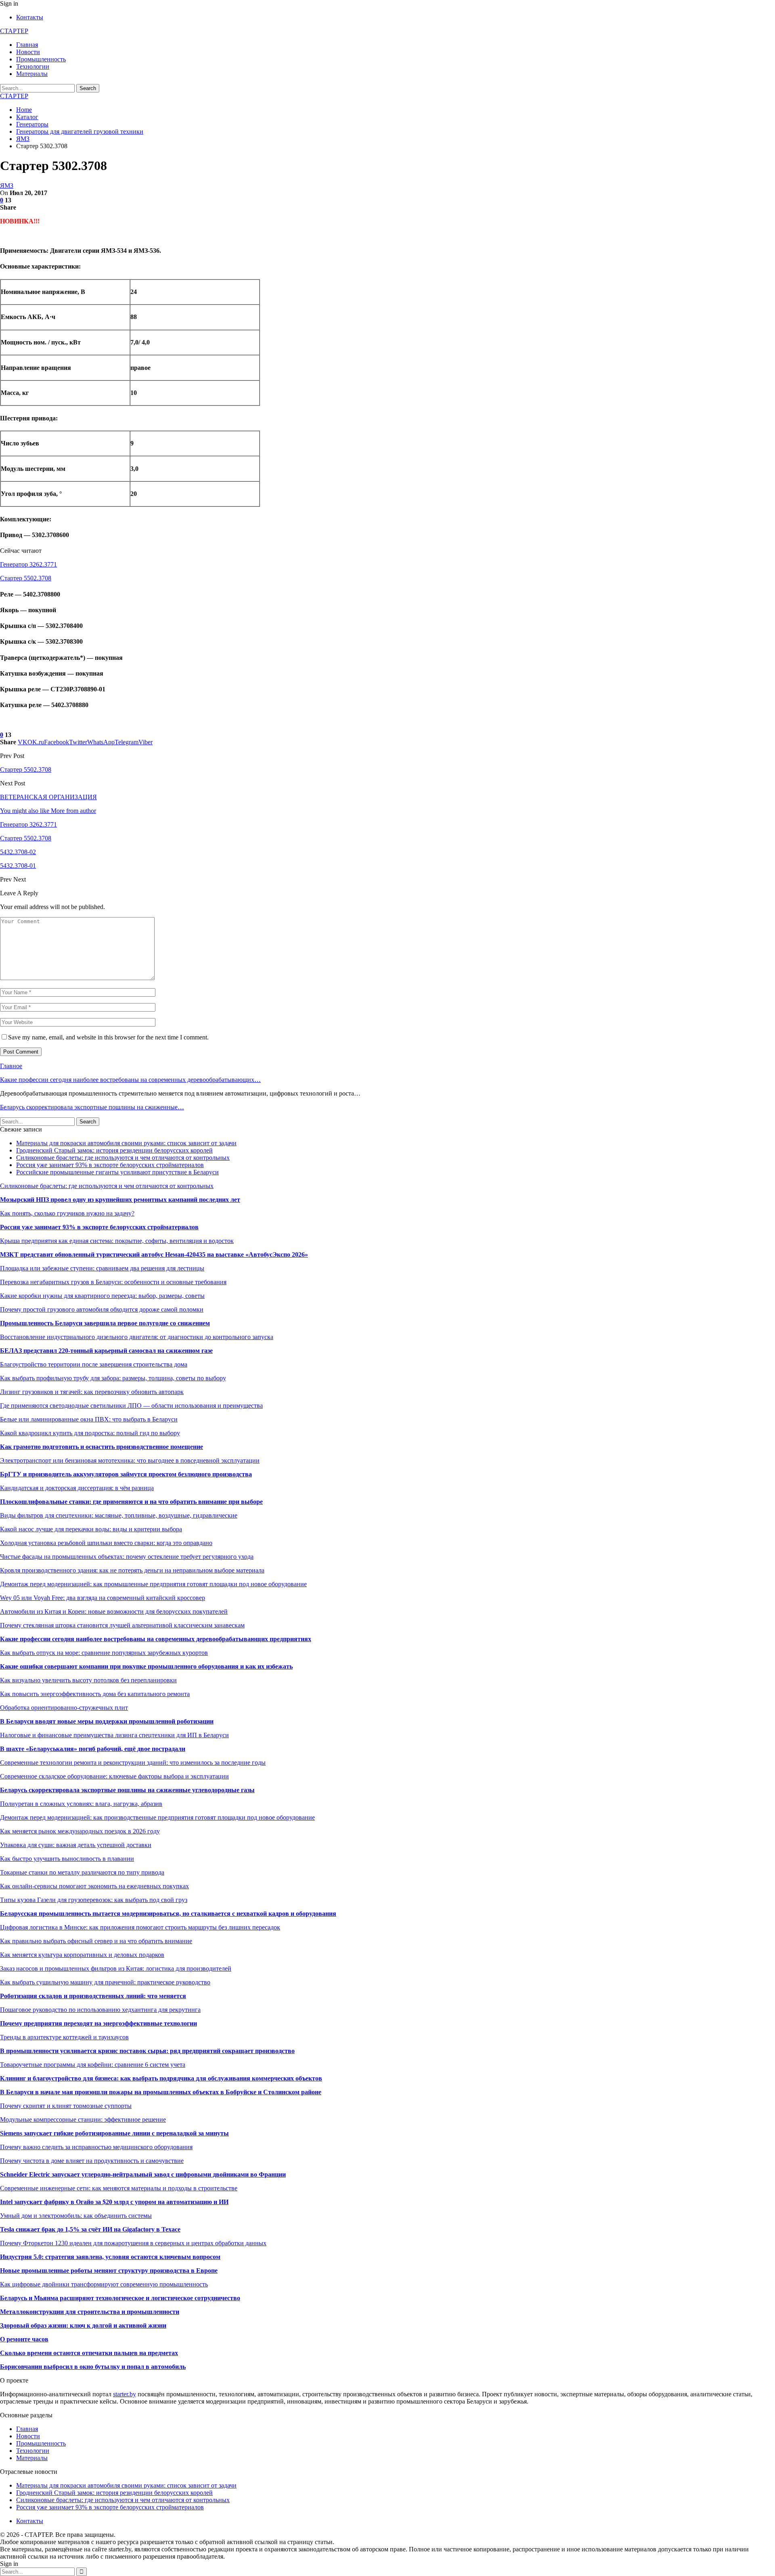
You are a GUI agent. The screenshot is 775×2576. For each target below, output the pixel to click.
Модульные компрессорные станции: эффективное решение (83, 2119)
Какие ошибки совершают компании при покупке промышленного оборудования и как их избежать (146, 1666)
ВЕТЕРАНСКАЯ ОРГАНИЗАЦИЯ (48, 797)
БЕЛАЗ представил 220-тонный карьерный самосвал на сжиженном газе (106, 1351)
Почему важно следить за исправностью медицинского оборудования (96, 2147)
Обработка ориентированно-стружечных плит (64, 1708)
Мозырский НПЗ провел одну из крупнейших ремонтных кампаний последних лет (120, 1200)
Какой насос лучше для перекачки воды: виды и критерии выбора (91, 1529)
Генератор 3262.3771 (28, 564)
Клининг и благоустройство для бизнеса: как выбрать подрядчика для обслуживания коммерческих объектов (161, 2078)
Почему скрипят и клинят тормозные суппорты (66, 2106)
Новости (28, 52)
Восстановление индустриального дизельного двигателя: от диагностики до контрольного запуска (137, 1337)
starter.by (125, 2394)
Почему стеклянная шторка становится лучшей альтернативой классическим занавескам (122, 1625)
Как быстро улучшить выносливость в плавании (67, 1859)
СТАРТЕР (14, 31)
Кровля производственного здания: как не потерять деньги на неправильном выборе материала (132, 1570)
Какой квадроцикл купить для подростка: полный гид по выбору (90, 1433)
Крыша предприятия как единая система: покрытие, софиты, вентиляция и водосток (117, 1241)
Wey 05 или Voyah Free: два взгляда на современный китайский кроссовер (103, 1598)
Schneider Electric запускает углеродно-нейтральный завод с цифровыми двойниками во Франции (143, 2174)
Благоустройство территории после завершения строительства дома (94, 1364)
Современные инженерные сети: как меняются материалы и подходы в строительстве (119, 2188)
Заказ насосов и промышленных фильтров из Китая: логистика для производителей (116, 1968)
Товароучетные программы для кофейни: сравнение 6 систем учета (93, 2065)
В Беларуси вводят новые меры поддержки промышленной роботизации (107, 1721)
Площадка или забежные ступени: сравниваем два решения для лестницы (102, 1268)
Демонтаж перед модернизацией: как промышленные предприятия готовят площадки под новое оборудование (153, 1584)
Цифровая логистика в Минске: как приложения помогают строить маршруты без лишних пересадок (140, 1927)
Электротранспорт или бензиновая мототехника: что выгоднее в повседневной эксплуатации (130, 1460)
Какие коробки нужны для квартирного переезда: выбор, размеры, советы (102, 1296)
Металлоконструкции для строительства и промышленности (90, 2312)
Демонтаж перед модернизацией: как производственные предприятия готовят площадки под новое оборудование (157, 1817)
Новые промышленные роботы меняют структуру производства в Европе (109, 2271)
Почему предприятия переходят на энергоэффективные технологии (98, 2023)
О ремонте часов (24, 2339)
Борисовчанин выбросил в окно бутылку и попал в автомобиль (93, 2367)
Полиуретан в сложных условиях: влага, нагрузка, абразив (81, 1804)
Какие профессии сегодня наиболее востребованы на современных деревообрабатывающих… (130, 1080)
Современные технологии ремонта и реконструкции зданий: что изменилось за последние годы (133, 1762)
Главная (27, 45)
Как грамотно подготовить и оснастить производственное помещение (102, 1447)
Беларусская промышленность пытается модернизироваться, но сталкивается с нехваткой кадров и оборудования (168, 1914)
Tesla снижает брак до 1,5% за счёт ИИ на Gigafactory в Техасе (90, 2229)
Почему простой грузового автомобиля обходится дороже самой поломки (102, 1309)
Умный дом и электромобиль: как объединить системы (76, 2216)
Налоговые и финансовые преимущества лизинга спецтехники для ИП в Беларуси (114, 1735)
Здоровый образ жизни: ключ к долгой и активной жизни (83, 2325)
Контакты (30, 17)
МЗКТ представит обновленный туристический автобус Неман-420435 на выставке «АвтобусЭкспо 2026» (154, 1254)
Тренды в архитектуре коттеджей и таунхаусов (64, 2037)
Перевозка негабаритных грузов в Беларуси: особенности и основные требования (113, 1282)
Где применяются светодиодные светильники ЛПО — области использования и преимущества (131, 1406)
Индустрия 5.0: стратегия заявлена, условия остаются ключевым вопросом (110, 2257)
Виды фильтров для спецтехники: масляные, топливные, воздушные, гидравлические (119, 1515)
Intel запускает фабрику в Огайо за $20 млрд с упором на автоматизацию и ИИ (114, 2202)
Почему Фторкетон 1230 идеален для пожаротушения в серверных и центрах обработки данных (133, 2243)
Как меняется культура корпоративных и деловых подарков (82, 1955)
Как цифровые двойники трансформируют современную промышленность (104, 2284)
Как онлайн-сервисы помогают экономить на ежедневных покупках (94, 1886)
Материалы (32, 74)
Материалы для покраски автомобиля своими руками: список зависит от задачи (126, 1143)
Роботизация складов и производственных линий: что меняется (93, 1996)
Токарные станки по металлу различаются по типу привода (82, 1872)
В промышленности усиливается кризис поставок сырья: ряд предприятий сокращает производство (147, 2051)
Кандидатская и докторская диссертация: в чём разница (77, 1488)
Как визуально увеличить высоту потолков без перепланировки (88, 1680)
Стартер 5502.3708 (26, 578)
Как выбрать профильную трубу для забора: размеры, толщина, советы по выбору (113, 1378)
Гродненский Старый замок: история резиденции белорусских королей (114, 1150)
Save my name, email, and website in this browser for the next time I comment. (108, 1037)
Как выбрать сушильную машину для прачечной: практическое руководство (105, 1982)
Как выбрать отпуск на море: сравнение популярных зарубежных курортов (104, 1653)
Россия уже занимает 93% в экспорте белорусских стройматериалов (110, 1165)
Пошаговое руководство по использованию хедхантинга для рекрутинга (100, 2010)
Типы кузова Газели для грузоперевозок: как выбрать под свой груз (94, 1900)
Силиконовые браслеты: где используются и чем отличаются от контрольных (123, 1158)
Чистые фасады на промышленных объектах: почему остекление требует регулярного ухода (127, 1557)
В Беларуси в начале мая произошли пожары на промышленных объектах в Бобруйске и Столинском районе (161, 2092)
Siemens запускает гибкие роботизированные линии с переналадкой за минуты (114, 2133)
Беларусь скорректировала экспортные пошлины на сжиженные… (92, 1107)
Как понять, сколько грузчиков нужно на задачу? (67, 1213)
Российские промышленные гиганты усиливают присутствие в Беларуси (117, 1172)
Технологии (33, 66)
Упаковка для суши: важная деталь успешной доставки (76, 1845)
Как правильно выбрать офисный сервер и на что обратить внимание (96, 1941)
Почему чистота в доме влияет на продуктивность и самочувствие (92, 2161)
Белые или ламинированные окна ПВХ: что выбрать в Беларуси (89, 1419)
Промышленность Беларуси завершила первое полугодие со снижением (105, 1323)
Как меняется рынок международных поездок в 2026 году (80, 1831)
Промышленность (41, 59)
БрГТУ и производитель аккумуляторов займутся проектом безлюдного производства (126, 1474)
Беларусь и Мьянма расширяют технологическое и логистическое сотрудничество (120, 2298)
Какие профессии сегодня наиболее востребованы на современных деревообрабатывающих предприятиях (156, 1639)
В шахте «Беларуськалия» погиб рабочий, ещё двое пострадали (93, 1749)
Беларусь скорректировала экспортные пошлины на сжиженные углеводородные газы (127, 1790)
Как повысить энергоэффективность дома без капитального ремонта (95, 1694)
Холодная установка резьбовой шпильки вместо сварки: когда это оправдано (106, 1543)
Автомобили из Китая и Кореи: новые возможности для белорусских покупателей (114, 1611)
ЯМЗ (7, 186)
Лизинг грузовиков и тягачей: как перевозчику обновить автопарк (92, 1392)
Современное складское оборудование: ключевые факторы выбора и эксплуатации (114, 1776)
